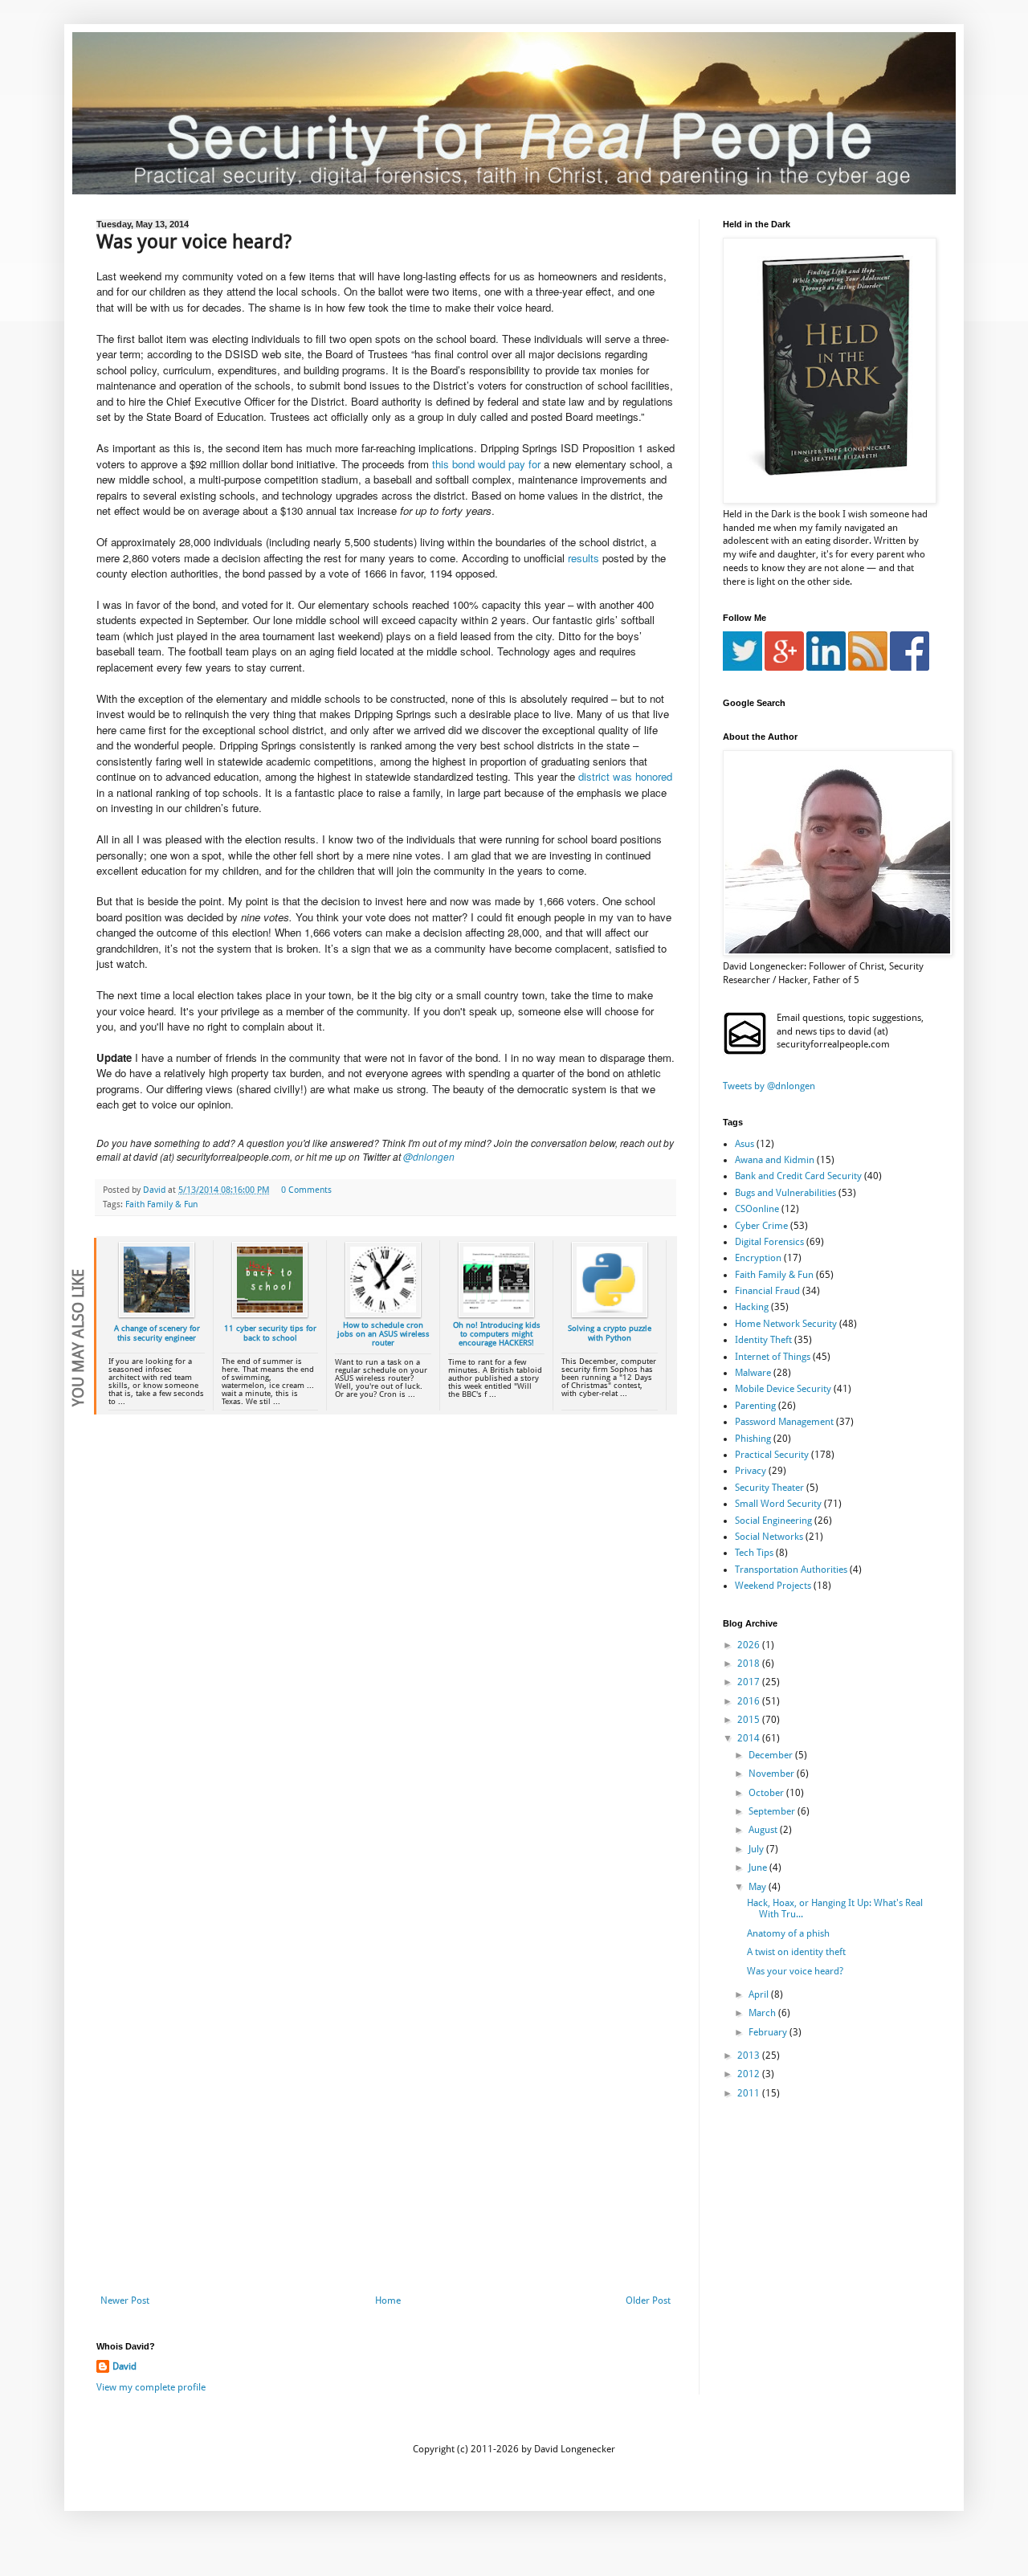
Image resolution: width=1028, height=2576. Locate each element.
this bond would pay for (486, 464)
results (585, 558)
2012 (750, 2074)
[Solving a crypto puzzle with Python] (610, 1315)
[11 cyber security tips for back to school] (270, 1315)
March (763, 2013)
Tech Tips (754, 1553)
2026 (750, 1645)
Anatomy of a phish (788, 1933)
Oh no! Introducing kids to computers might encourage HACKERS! (497, 1334)
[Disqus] (385, 1655)
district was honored (625, 776)
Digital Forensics (769, 1242)
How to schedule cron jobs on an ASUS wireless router (383, 1334)
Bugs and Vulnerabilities (785, 1193)
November (773, 1774)
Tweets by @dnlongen (769, 1086)
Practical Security (772, 1455)
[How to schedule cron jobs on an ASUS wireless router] (383, 1315)
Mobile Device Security (783, 1389)
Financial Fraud (767, 1291)
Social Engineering (773, 1521)
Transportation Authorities (791, 1570)
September (773, 1811)
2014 (750, 1738)
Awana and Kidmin (775, 1160)
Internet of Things (773, 1357)
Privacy (751, 1471)
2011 (750, 2093)
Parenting (755, 1406)
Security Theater (769, 1488)
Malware (753, 1373)
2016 (750, 1701)
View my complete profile (151, 2387)
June (759, 1868)
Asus (744, 1144)
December (772, 1755)
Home (388, 2300)
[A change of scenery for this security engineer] (157, 1315)
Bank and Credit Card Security (798, 1176)
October (767, 1793)
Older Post (648, 2300)
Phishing (753, 1439)
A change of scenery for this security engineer (157, 1333)
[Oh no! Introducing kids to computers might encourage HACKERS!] (496, 1315)
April (760, 1994)
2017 (750, 1682)
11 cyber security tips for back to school (270, 1333)
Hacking (752, 1307)
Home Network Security (786, 1324)
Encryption (758, 1258)
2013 (750, 2055)
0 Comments (306, 1190)
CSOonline (757, 1209)
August (764, 1830)
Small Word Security (778, 1504)
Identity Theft (763, 1340)
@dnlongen (429, 1156)
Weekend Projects (773, 1586)
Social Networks (769, 1537)
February (769, 2032)
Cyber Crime (761, 1226)
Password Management (784, 1422)
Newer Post (125, 2300)
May (759, 1887)
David (124, 2366)
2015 (750, 1720)
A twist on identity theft (796, 1952)
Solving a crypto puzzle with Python (610, 1333)
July (757, 1849)
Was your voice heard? (795, 1971)
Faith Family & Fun (161, 1204)
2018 (750, 1664)
